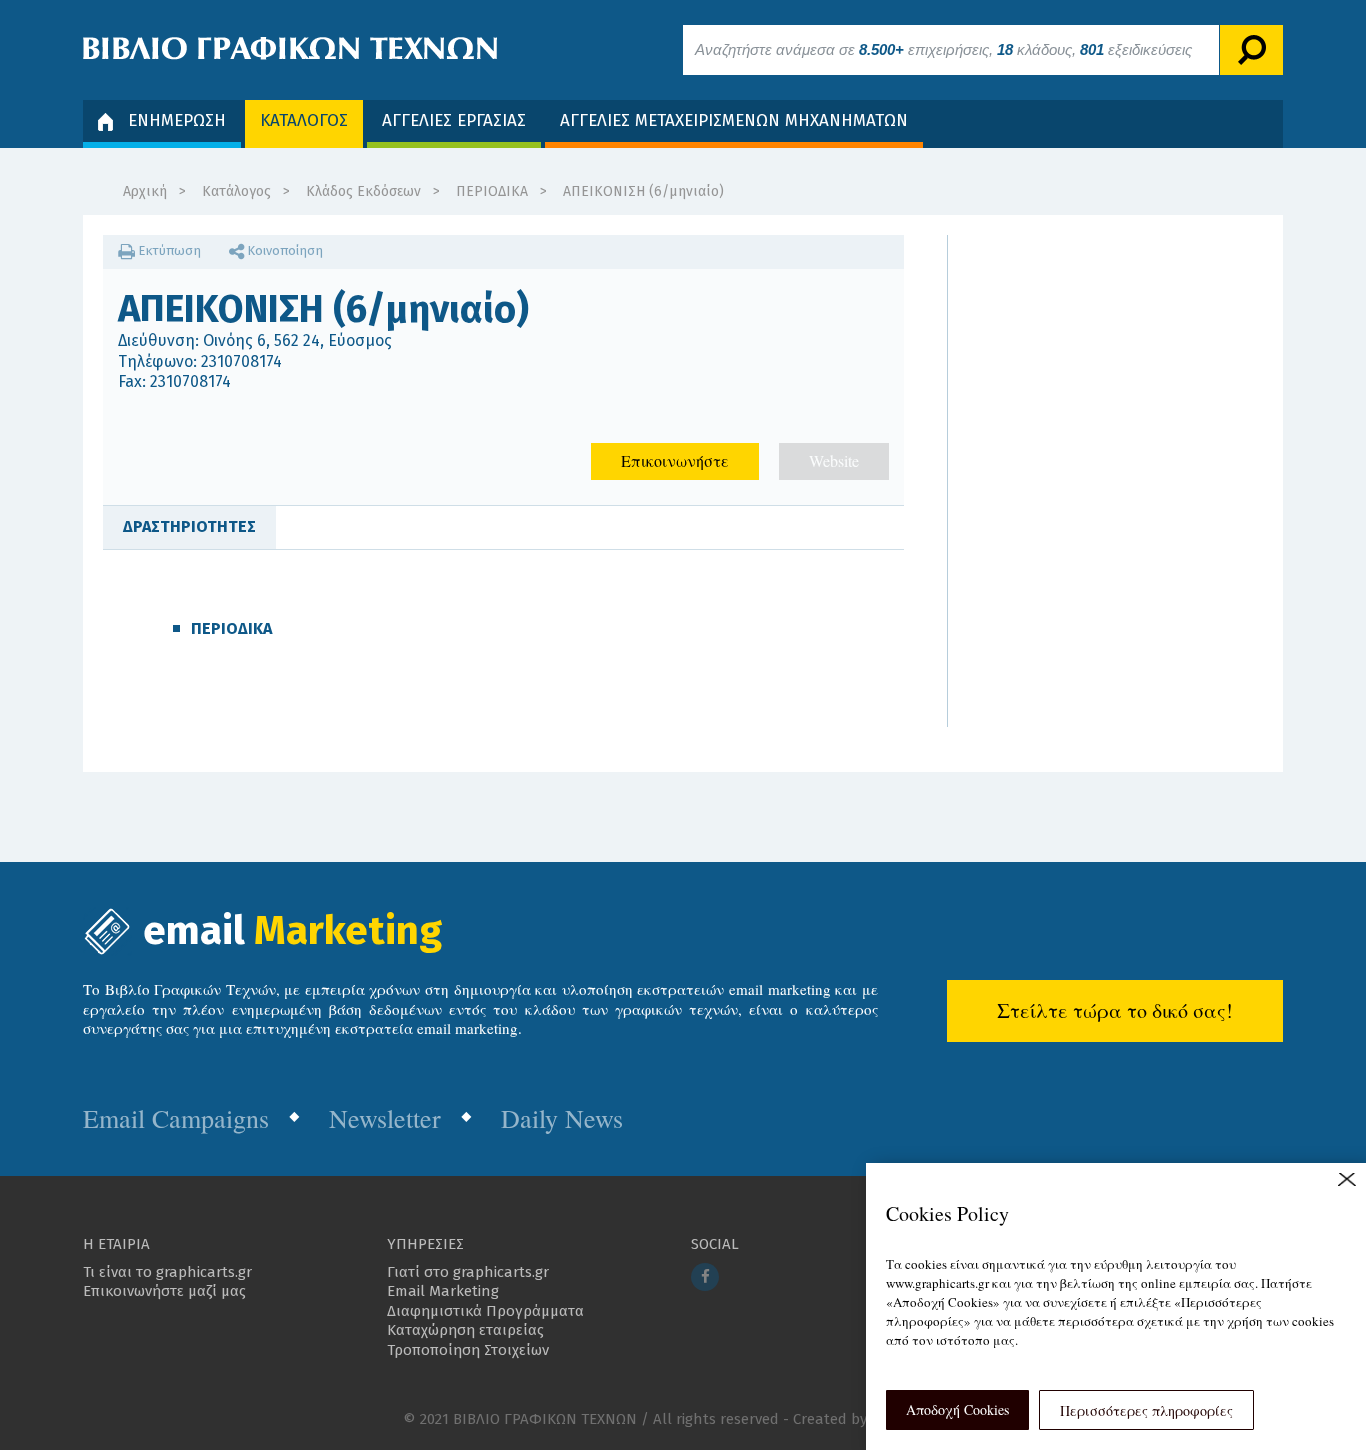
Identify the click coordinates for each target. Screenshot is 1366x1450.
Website (834, 460)
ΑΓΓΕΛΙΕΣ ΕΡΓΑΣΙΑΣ (454, 120)
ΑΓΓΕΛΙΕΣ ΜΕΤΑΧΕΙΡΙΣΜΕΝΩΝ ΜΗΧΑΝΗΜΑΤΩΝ (734, 120)
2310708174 (241, 361)
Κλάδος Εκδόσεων (363, 191)
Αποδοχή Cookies (957, 1409)
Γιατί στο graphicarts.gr (468, 1272)
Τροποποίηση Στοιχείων (468, 1350)
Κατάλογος (236, 191)
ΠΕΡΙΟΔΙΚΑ (492, 191)
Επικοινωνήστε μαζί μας (164, 1291)
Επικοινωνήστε (675, 460)
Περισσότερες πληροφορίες (1146, 1410)
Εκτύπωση (168, 250)
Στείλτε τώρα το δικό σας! (1115, 1010)
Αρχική (145, 191)
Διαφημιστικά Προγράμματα (485, 1311)
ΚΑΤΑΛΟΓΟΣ (304, 120)
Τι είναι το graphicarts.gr (167, 1272)
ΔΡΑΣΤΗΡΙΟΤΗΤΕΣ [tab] (189, 526)
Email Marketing (443, 1291)
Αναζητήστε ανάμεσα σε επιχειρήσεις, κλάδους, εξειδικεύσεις (943, 49)
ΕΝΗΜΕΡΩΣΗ (177, 120)
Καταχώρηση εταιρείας (465, 1330)
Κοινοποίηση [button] (283, 250)
